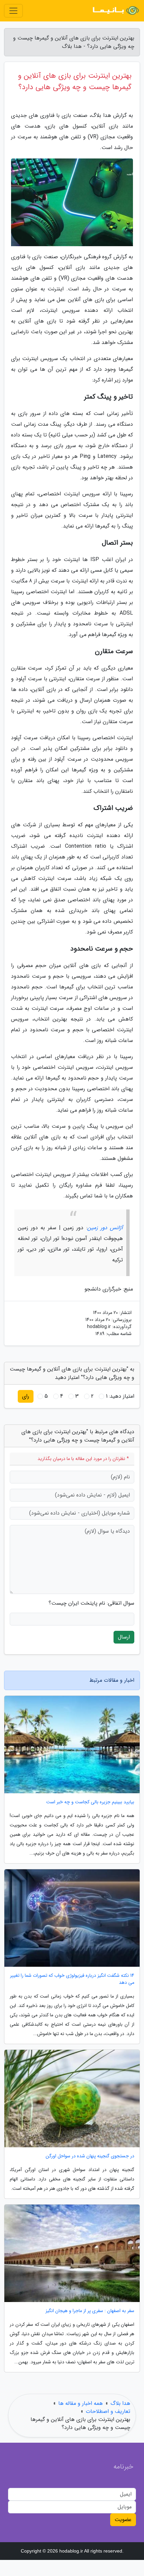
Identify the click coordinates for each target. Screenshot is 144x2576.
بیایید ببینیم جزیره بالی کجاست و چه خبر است (90, 1802)
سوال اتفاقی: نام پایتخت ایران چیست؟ (91, 1603)
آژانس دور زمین (105, 1228)
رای (26, 1396)
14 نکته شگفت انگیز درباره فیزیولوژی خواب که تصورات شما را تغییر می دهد (72, 1979)
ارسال (124, 1637)
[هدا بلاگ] (115, 11)
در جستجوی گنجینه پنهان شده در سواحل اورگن (90, 2156)
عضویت (123, 2520)
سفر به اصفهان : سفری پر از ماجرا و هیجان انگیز (90, 2311)
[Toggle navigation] (13, 11)
